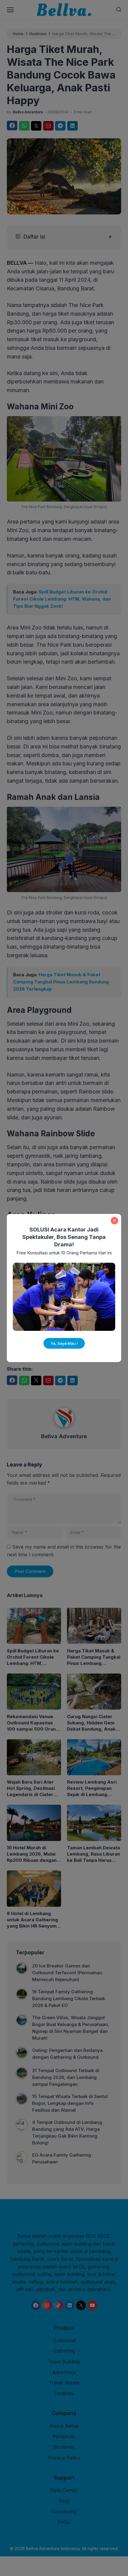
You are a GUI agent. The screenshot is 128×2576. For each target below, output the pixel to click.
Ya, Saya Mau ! (64, 1343)
